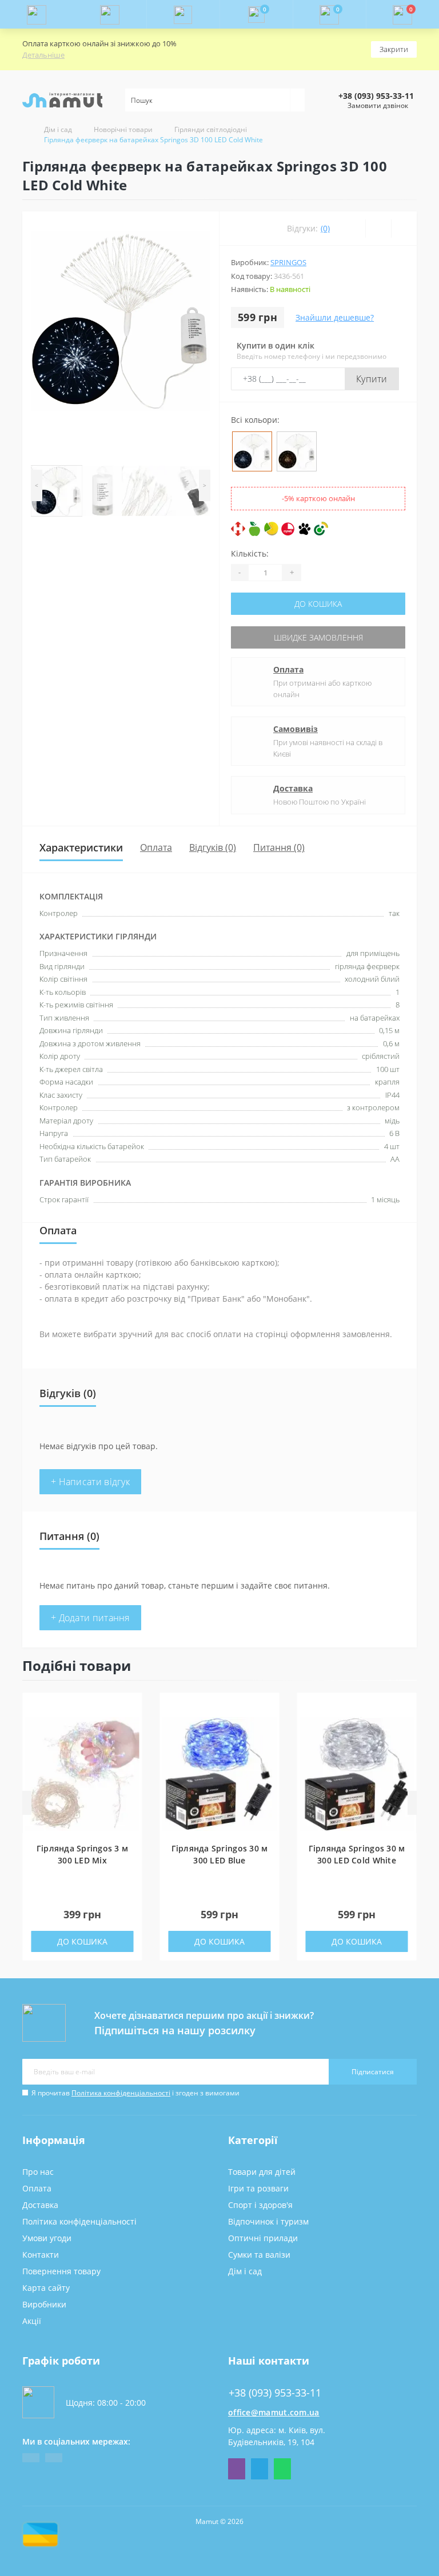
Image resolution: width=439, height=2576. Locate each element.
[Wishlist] (378, 229)
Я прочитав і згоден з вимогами (135, 2093)
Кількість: (250, 553)
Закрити (394, 49)
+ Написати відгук (90, 1482)
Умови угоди (47, 2238)
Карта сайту (46, 2288)
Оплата (288, 669)
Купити (372, 379)
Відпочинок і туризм (268, 2221)
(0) (325, 228)
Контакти (41, 2255)
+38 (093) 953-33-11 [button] (275, 2393)
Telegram (260, 2469)
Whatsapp (282, 2469)
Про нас (38, 2172)
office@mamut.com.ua (274, 2412)
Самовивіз (296, 729)
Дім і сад (58, 129)
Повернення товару (61, 2271)
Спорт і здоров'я (260, 2205)
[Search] (297, 100)
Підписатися (373, 2072)
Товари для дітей (262, 2172)
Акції (32, 2321)
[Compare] (404, 229)
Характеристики (81, 847)
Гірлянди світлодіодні (211, 129)
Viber (237, 2469)
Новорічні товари (123, 129)
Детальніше (43, 55)
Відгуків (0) (213, 847)
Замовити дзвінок (378, 105)
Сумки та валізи (259, 2255)
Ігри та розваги (258, 2188)
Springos (288, 262)
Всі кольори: (255, 420)
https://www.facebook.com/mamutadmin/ (31, 2458)
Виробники (44, 2304)
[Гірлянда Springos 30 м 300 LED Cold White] (357, 1773)
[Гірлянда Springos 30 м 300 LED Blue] (220, 1773)
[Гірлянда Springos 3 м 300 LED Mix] (82, 1773)
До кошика (318, 604)
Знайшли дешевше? (335, 317)
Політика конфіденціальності (121, 2093)
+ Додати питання (90, 1618)
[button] (183, 14)
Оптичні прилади (263, 2238)
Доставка (293, 788)
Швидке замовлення (318, 637)
